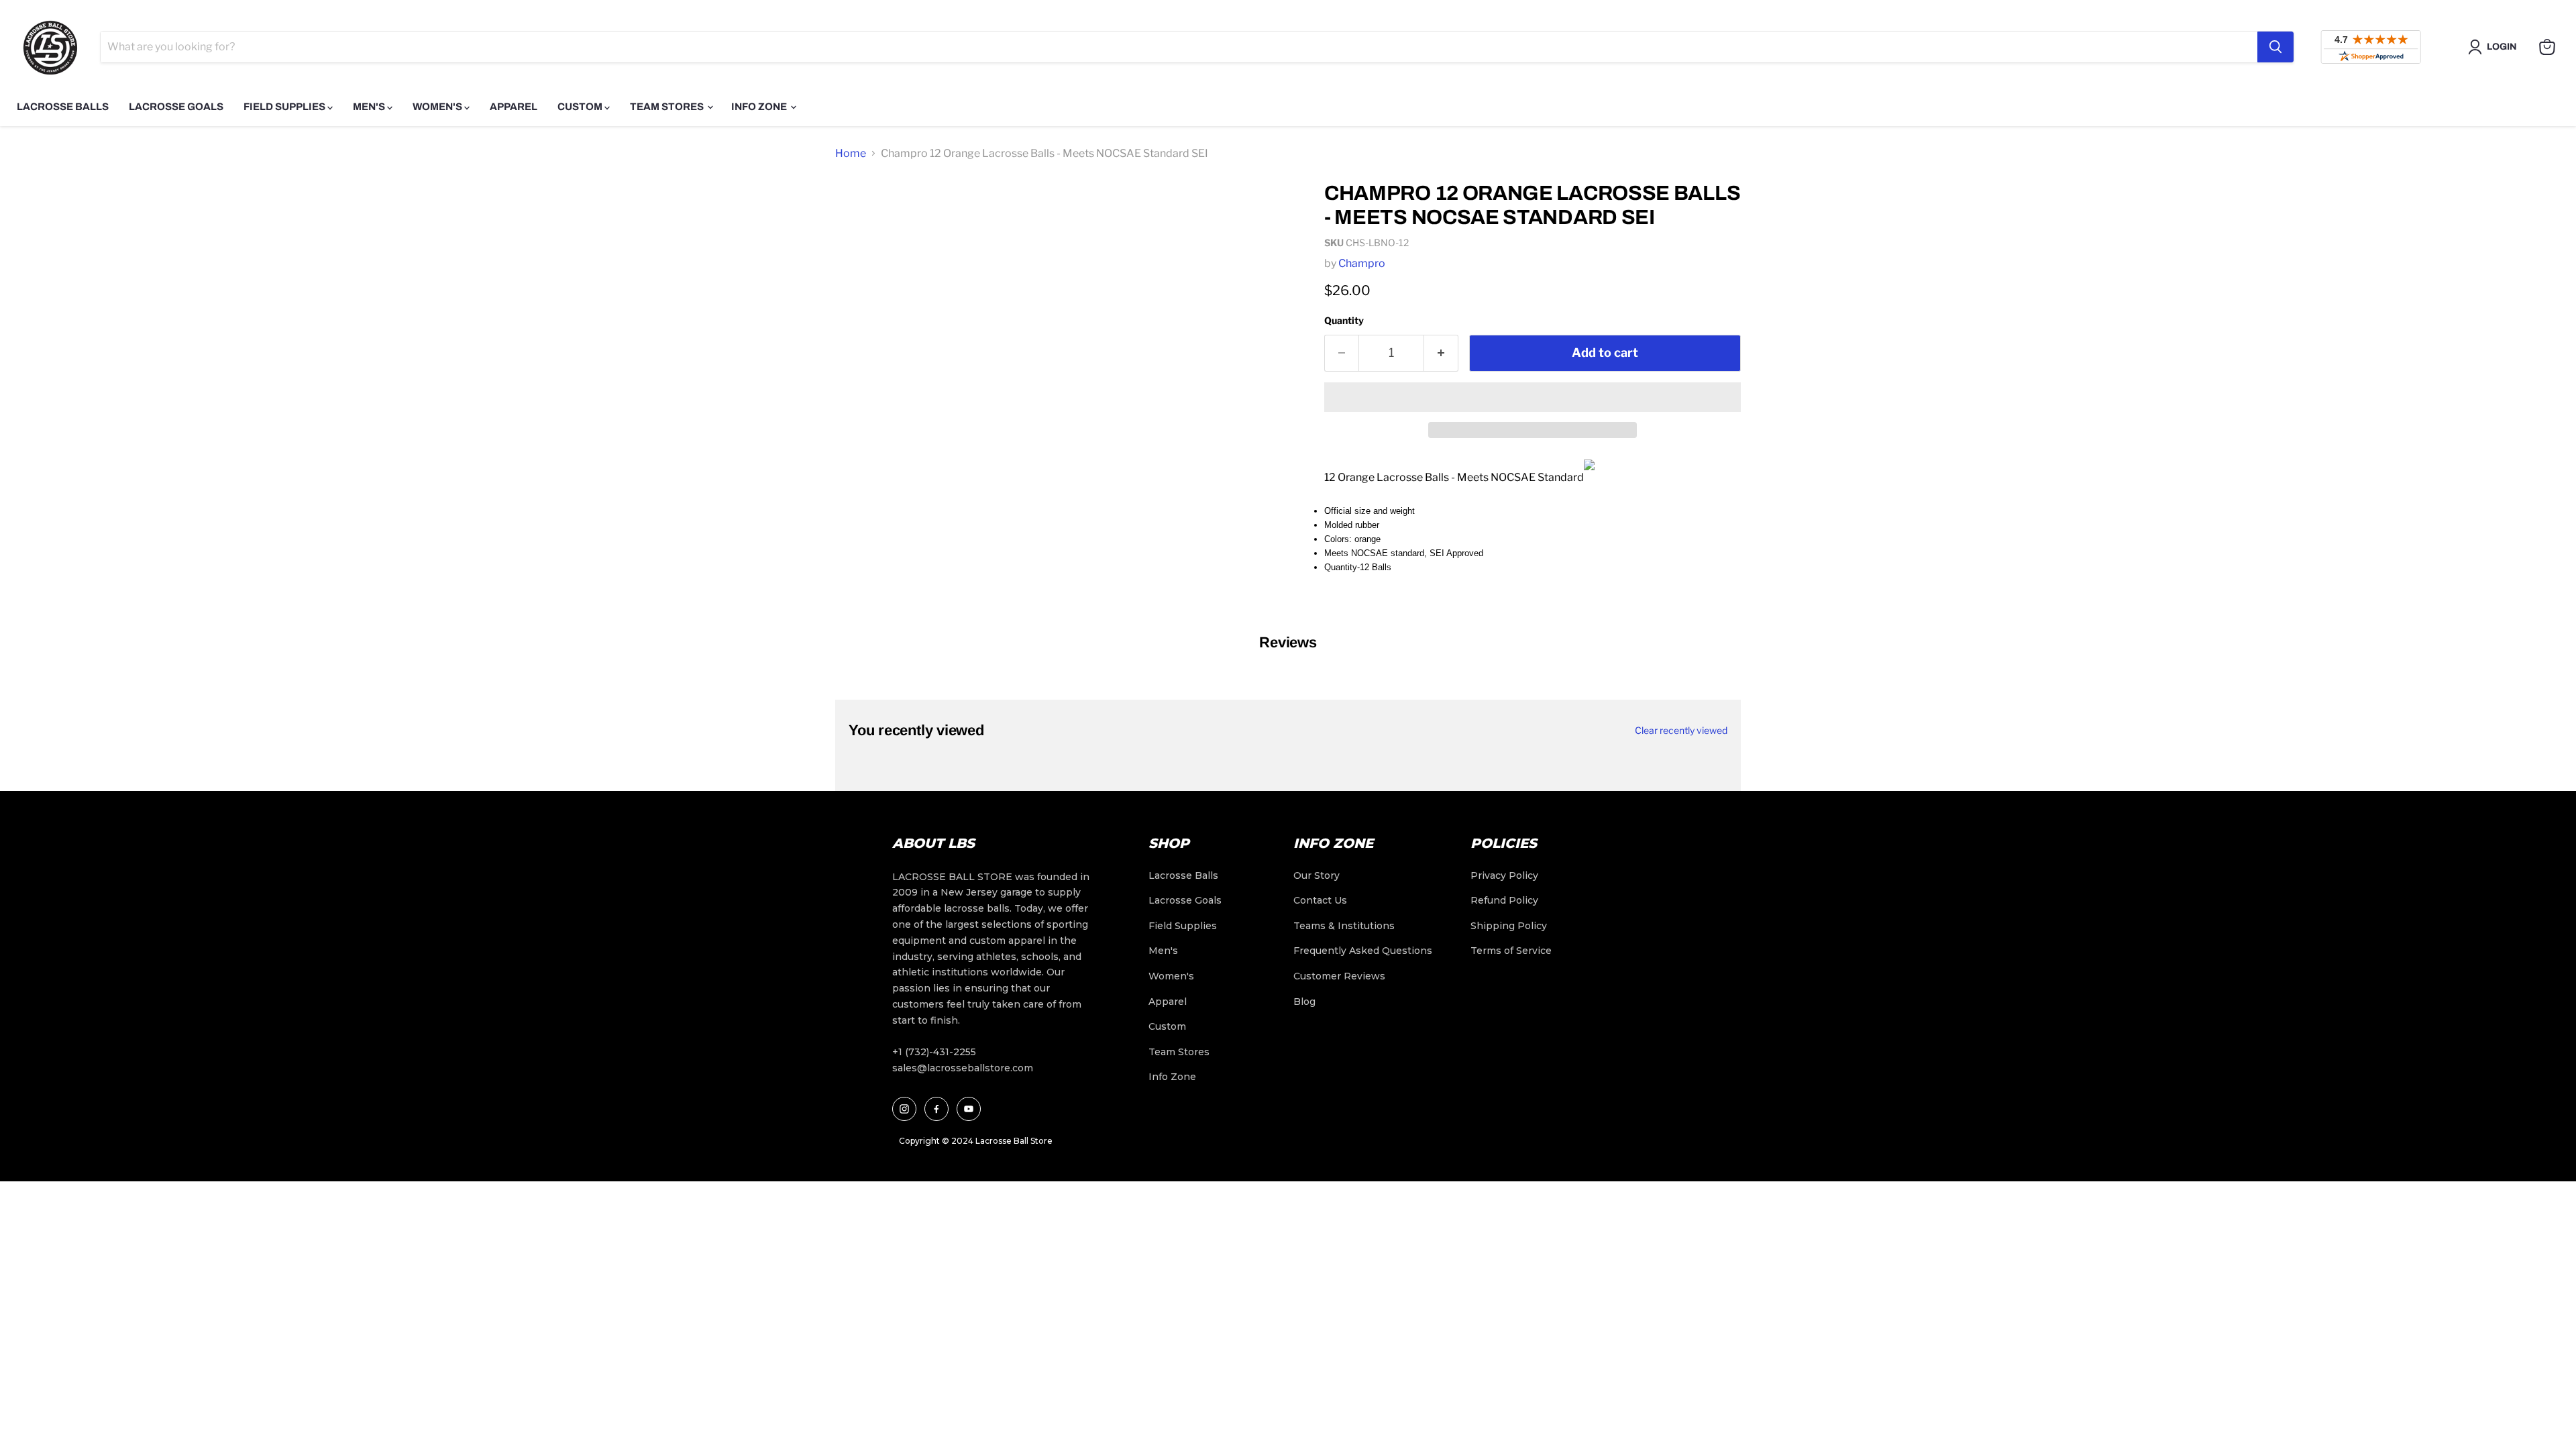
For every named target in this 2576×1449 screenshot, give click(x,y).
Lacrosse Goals (176, 107)
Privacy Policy (1504, 875)
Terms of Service (1511, 951)
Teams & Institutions (1344, 926)
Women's (438, 107)
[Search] (2275, 47)
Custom (581, 107)
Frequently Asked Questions (1363, 951)
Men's (370, 107)
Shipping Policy (1509, 926)
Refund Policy (1504, 900)
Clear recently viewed (1681, 731)
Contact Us (1320, 900)
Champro (1362, 263)
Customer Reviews (1339, 976)
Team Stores (668, 107)
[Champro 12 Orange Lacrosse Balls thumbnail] (860, 209)
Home (851, 153)
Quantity (1344, 320)
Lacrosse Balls (63, 107)
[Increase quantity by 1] (1441, 353)
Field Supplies (285, 107)
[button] (1533, 397)
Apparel (514, 107)
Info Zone (760, 107)
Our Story (1317, 875)
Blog (1304, 1002)
